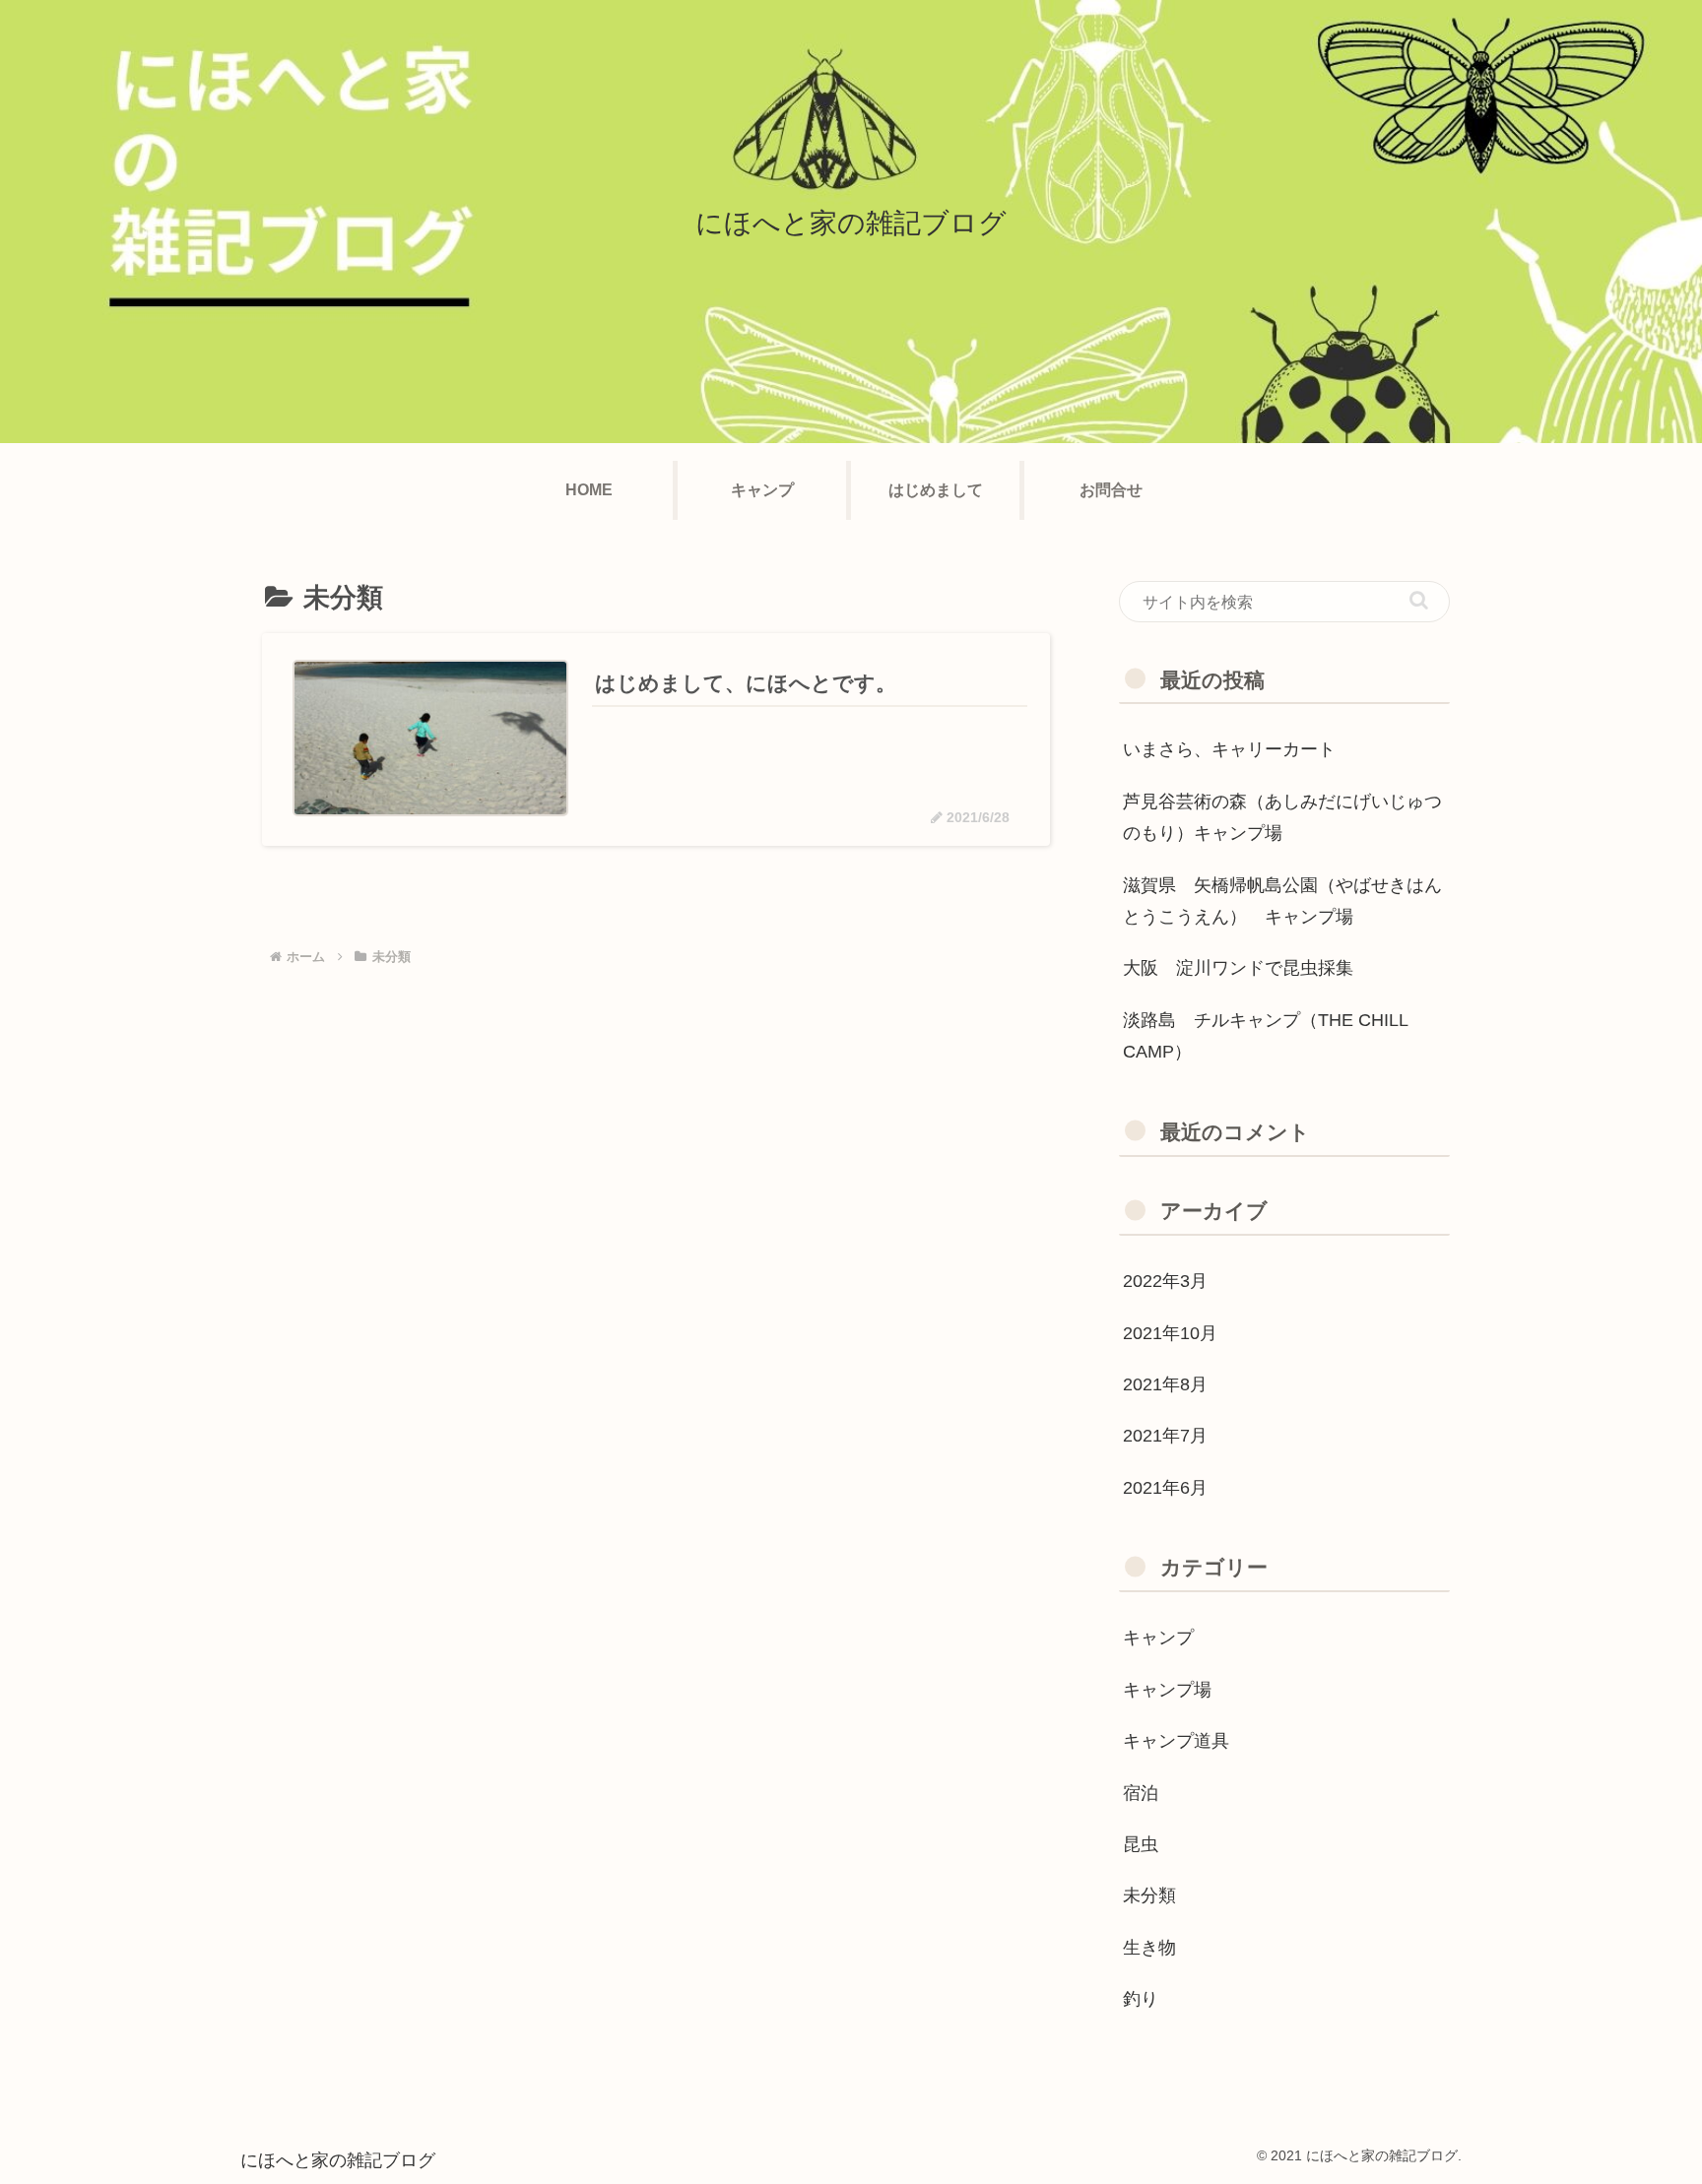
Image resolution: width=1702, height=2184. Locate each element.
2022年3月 (1165, 1281)
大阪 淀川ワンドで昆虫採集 (1238, 968)
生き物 (1149, 1948)
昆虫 (1141, 1844)
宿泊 (1149, 1793)
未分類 (1149, 1895)
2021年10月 (1170, 1333)
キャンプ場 (1167, 1690)
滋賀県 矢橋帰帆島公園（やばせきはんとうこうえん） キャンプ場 (1282, 901)
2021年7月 (1165, 1436)
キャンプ (1158, 1638)
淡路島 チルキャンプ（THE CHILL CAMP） (1265, 1036)
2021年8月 (1165, 1384)
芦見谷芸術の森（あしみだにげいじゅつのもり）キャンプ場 (1282, 817)
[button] (1419, 600)
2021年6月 (1165, 1488)
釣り (1141, 1999)
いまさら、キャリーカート (1229, 749)
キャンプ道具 (1176, 1741)
